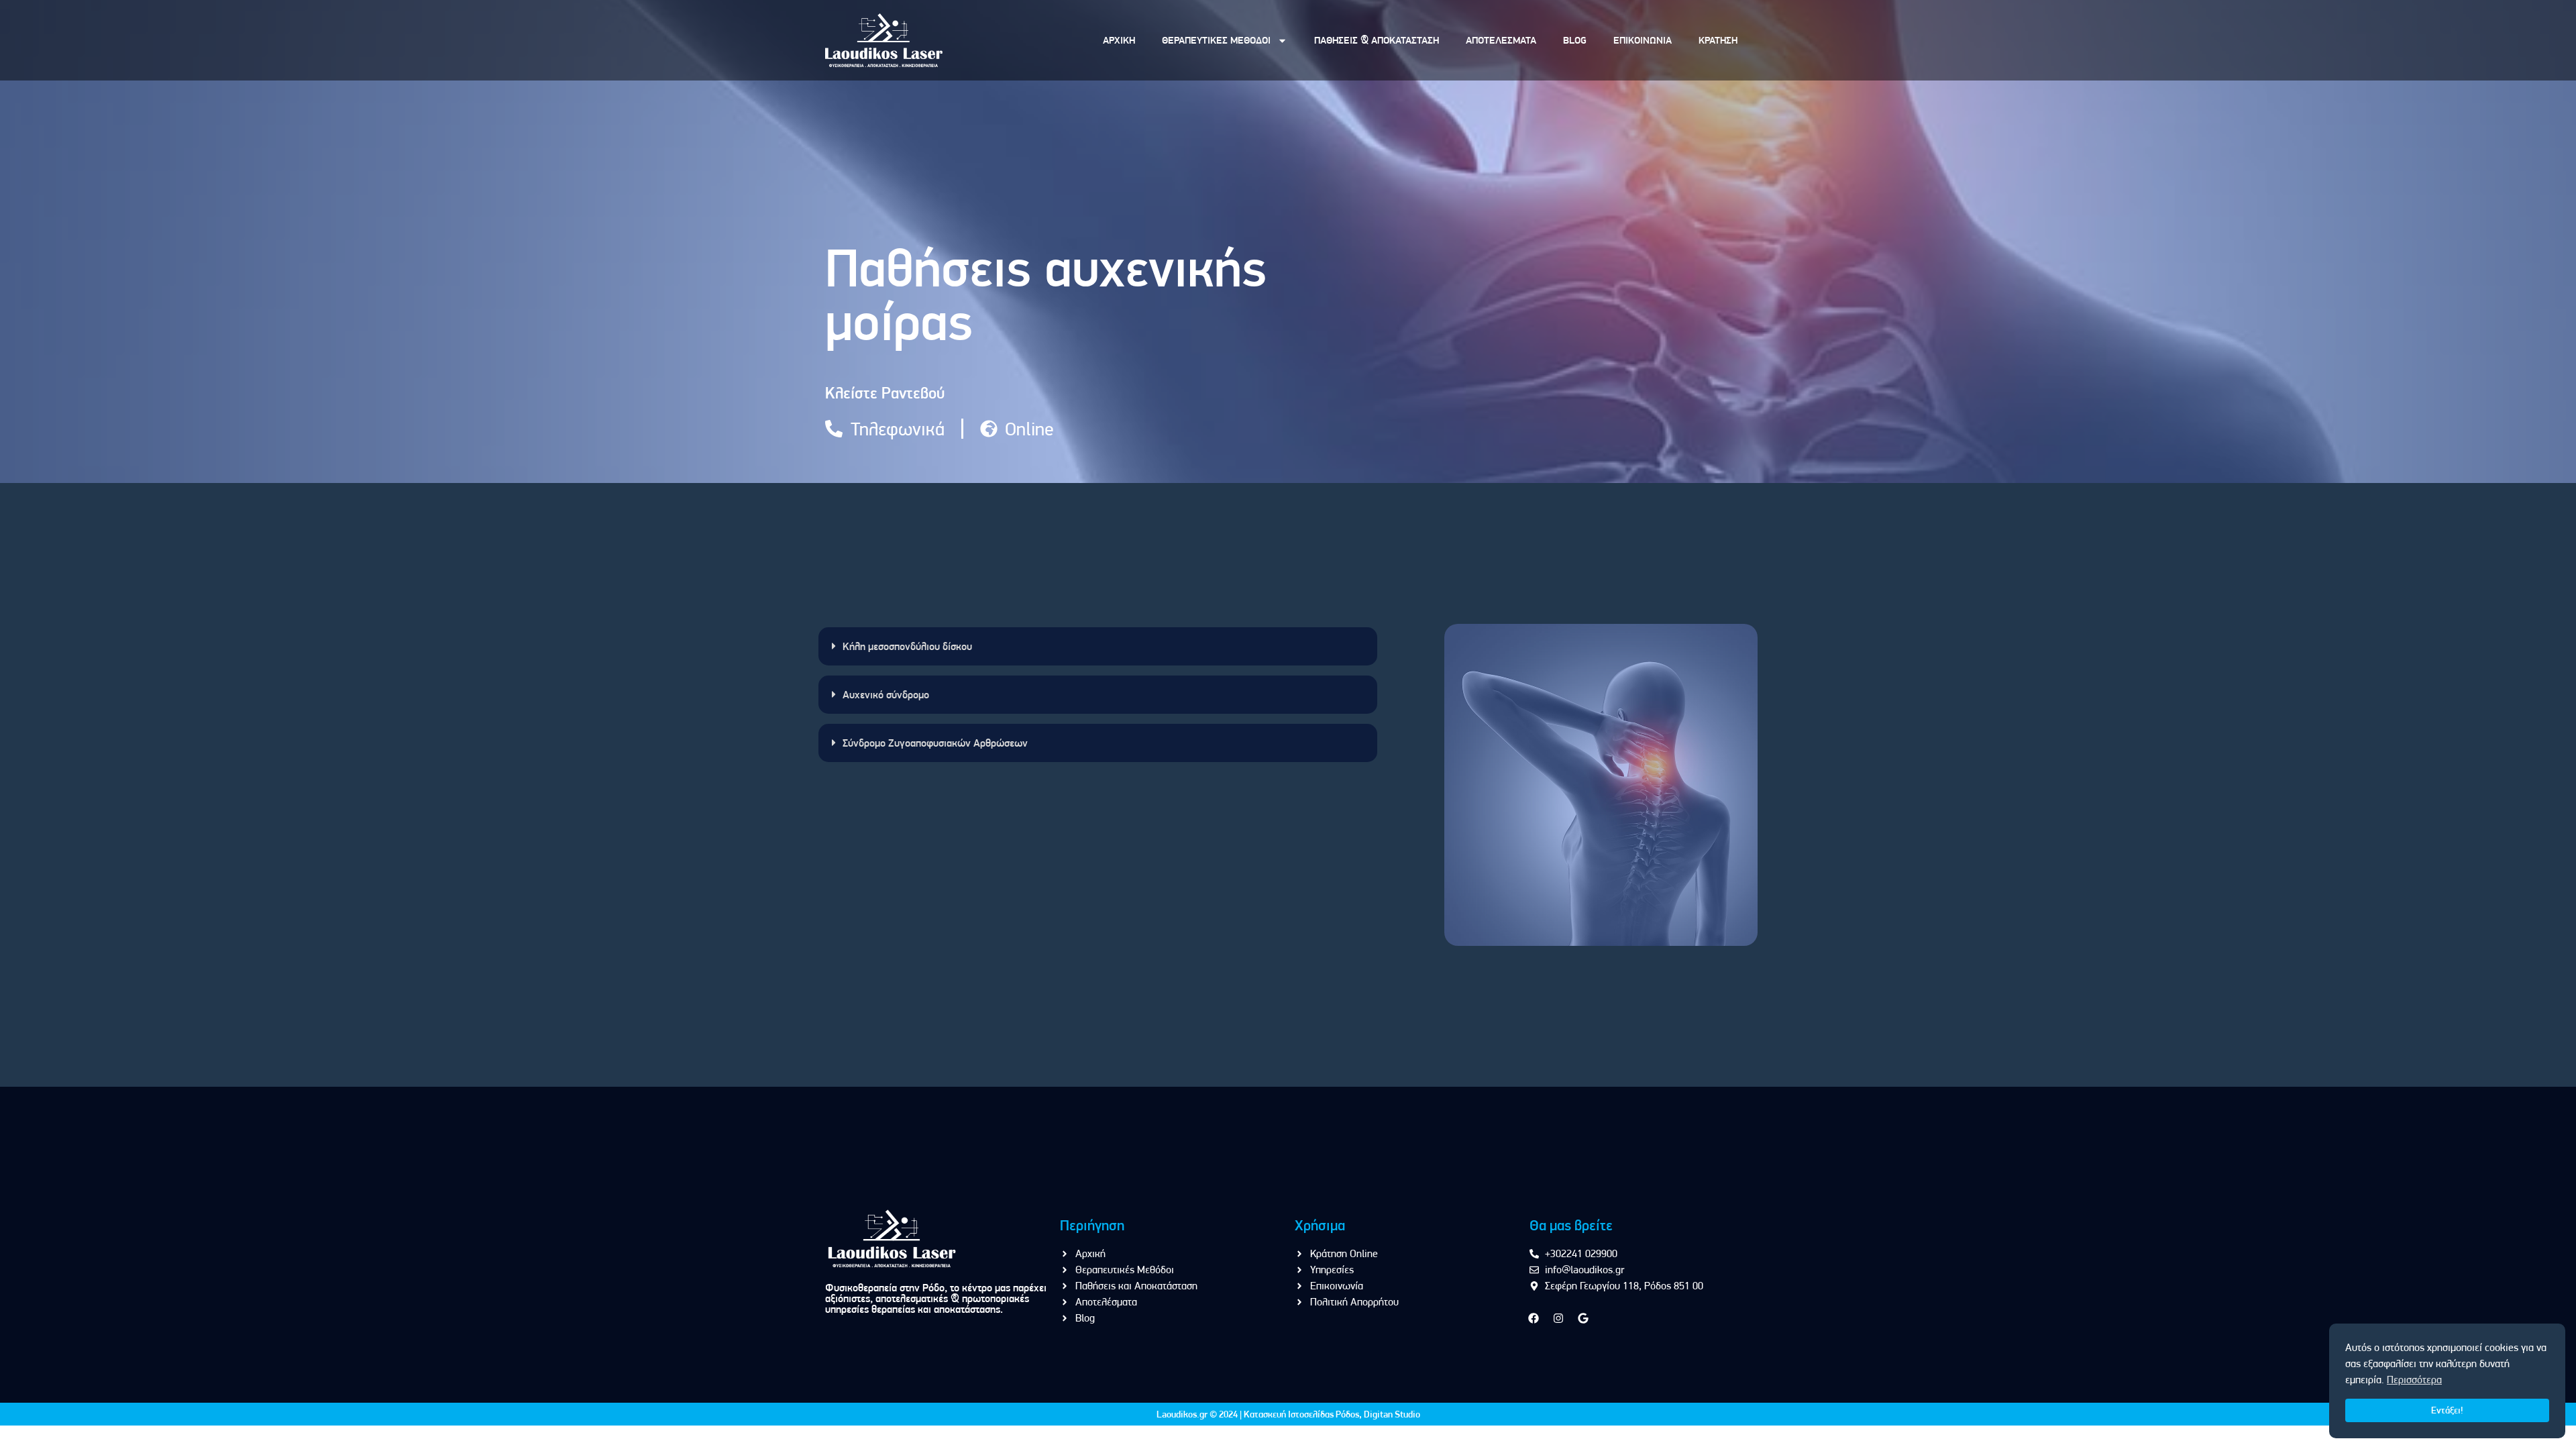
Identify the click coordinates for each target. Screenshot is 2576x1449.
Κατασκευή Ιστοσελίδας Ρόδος (1301, 1414)
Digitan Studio (1392, 1414)
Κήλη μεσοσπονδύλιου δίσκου (907, 646)
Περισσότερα (2414, 1380)
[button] (1098, 646)
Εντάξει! (2447, 1410)
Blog (1575, 40)
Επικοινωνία (1643, 40)
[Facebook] (1534, 1318)
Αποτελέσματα (1501, 40)
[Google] (1583, 1318)
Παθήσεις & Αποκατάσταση (1377, 40)
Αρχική (1119, 40)
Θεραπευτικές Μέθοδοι (1216, 40)
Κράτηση (1718, 40)
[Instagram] (1558, 1318)
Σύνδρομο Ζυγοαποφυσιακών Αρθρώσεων (935, 743)
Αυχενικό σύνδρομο (886, 695)
